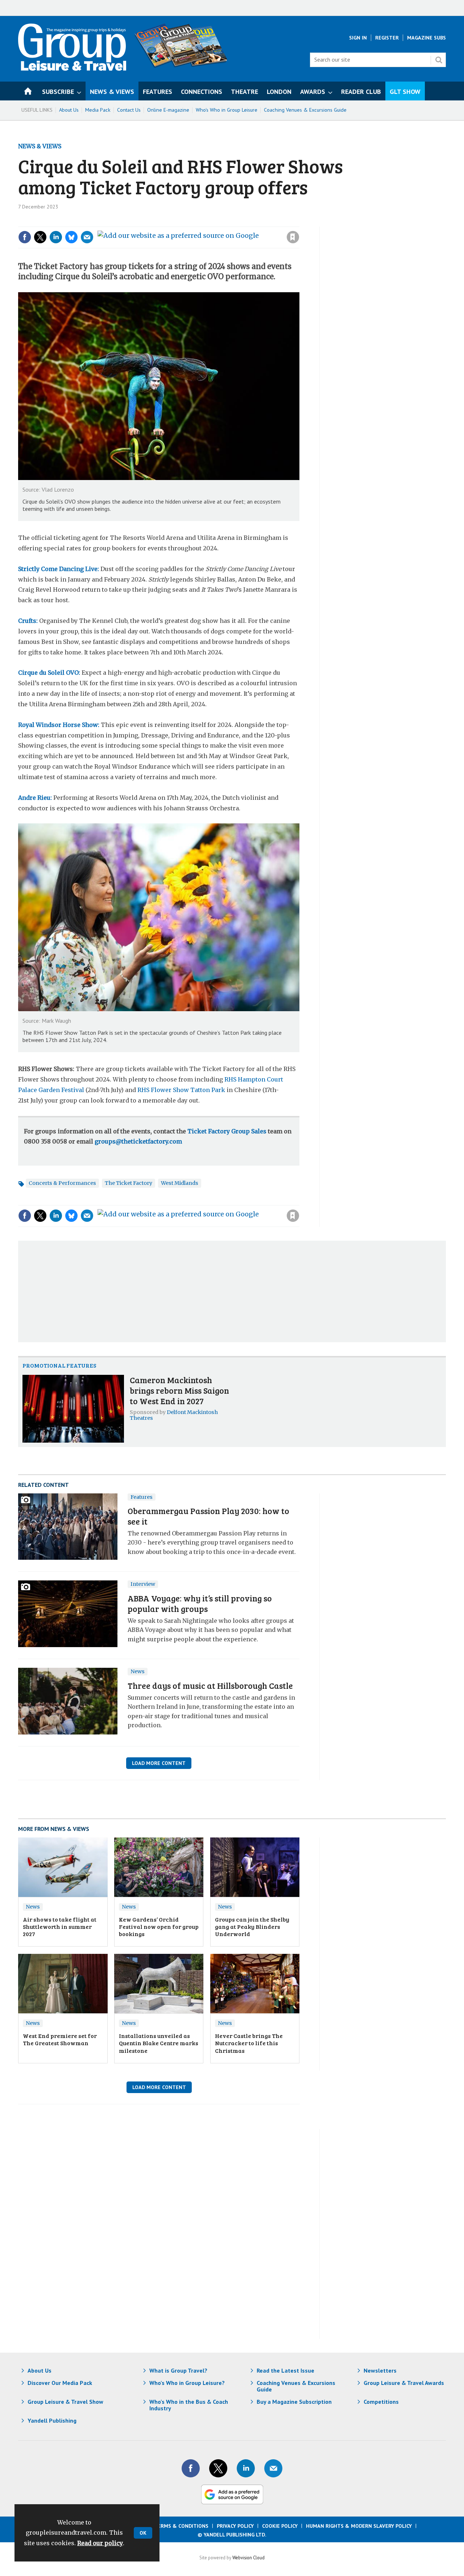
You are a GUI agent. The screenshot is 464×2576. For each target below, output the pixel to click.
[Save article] (293, 237)
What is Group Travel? (178, 2370)
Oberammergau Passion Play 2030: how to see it (208, 1516)
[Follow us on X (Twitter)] (218, 2468)
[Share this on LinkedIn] (56, 237)
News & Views (40, 146)
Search (439, 60)
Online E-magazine (168, 110)
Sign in (196, 222)
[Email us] (273, 2468)
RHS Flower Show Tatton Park (181, 1090)
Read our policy (100, 2543)
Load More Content (159, 1763)
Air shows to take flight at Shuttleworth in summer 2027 (60, 1927)
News (138, 1671)
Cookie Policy (280, 2526)
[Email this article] (87, 237)
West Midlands (180, 1183)
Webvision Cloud (248, 2558)
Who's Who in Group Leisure (227, 110)
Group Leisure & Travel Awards (404, 2383)
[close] (299, 222)
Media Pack (98, 110)
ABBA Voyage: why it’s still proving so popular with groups (200, 1603)
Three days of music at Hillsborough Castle (210, 1685)
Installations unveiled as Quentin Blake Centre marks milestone (159, 2043)
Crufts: (28, 621)
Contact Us (129, 110)
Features (142, 1497)
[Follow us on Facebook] (191, 2468)
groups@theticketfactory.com (138, 1141)
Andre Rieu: (35, 798)
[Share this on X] (40, 237)
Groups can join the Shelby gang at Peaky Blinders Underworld (252, 1927)
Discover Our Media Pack (60, 2383)
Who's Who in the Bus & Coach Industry (189, 2405)
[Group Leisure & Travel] (72, 69)
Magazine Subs (426, 38)
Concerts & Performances (62, 1183)
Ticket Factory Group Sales (227, 1131)
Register (387, 38)
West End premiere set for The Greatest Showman (60, 2039)
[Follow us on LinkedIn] (246, 2468)
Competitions (381, 2402)
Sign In (358, 38)
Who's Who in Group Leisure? (187, 2383)
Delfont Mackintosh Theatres (174, 1415)
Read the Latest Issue (285, 2370)
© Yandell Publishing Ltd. (232, 2535)
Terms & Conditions (181, 2526)
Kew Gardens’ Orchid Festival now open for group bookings (159, 1927)
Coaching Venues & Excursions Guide (305, 110)
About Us (69, 110)
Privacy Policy (235, 2526)
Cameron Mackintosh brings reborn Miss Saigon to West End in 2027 (179, 1390)
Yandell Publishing (52, 2420)
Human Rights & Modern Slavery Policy (359, 2526)
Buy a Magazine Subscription (294, 2402)
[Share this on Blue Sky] (71, 237)
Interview (143, 1584)
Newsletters (380, 2370)
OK (143, 2533)
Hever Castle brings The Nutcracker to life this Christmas (249, 2043)
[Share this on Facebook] (25, 237)
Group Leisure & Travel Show (65, 2402)
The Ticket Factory (129, 1183)
